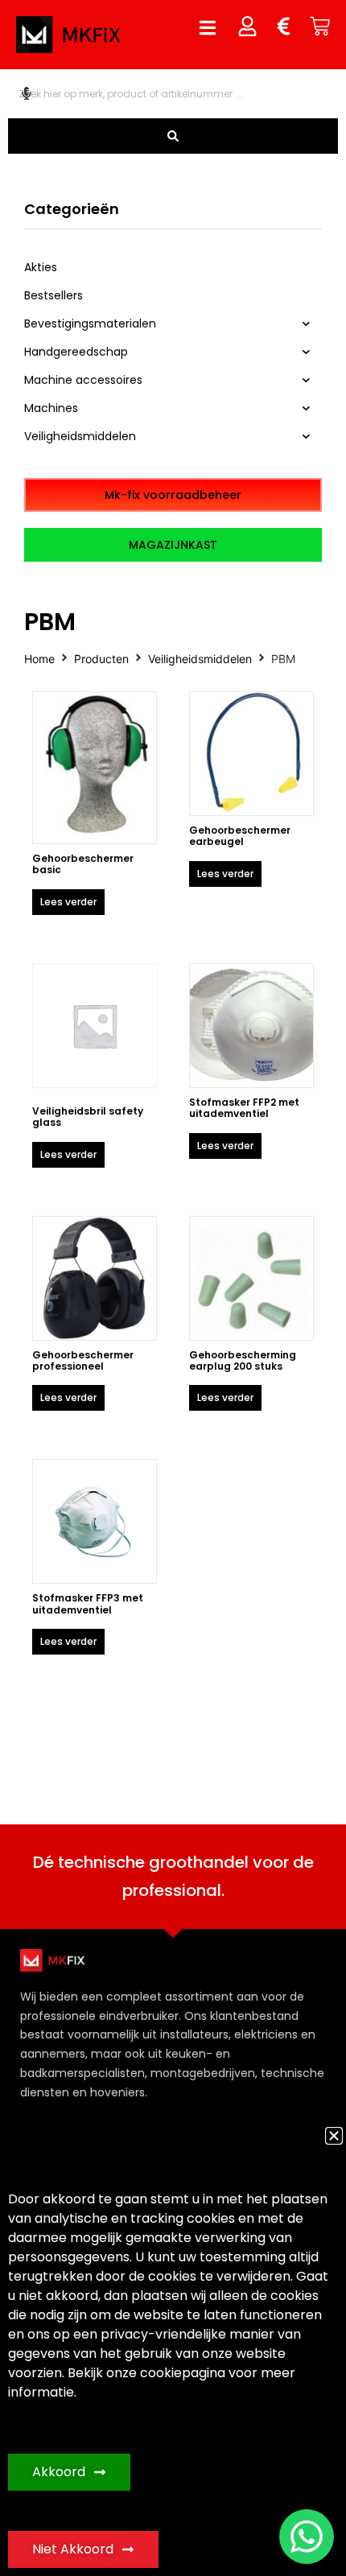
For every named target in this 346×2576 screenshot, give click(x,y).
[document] (173, 1288)
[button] (334, 2136)
